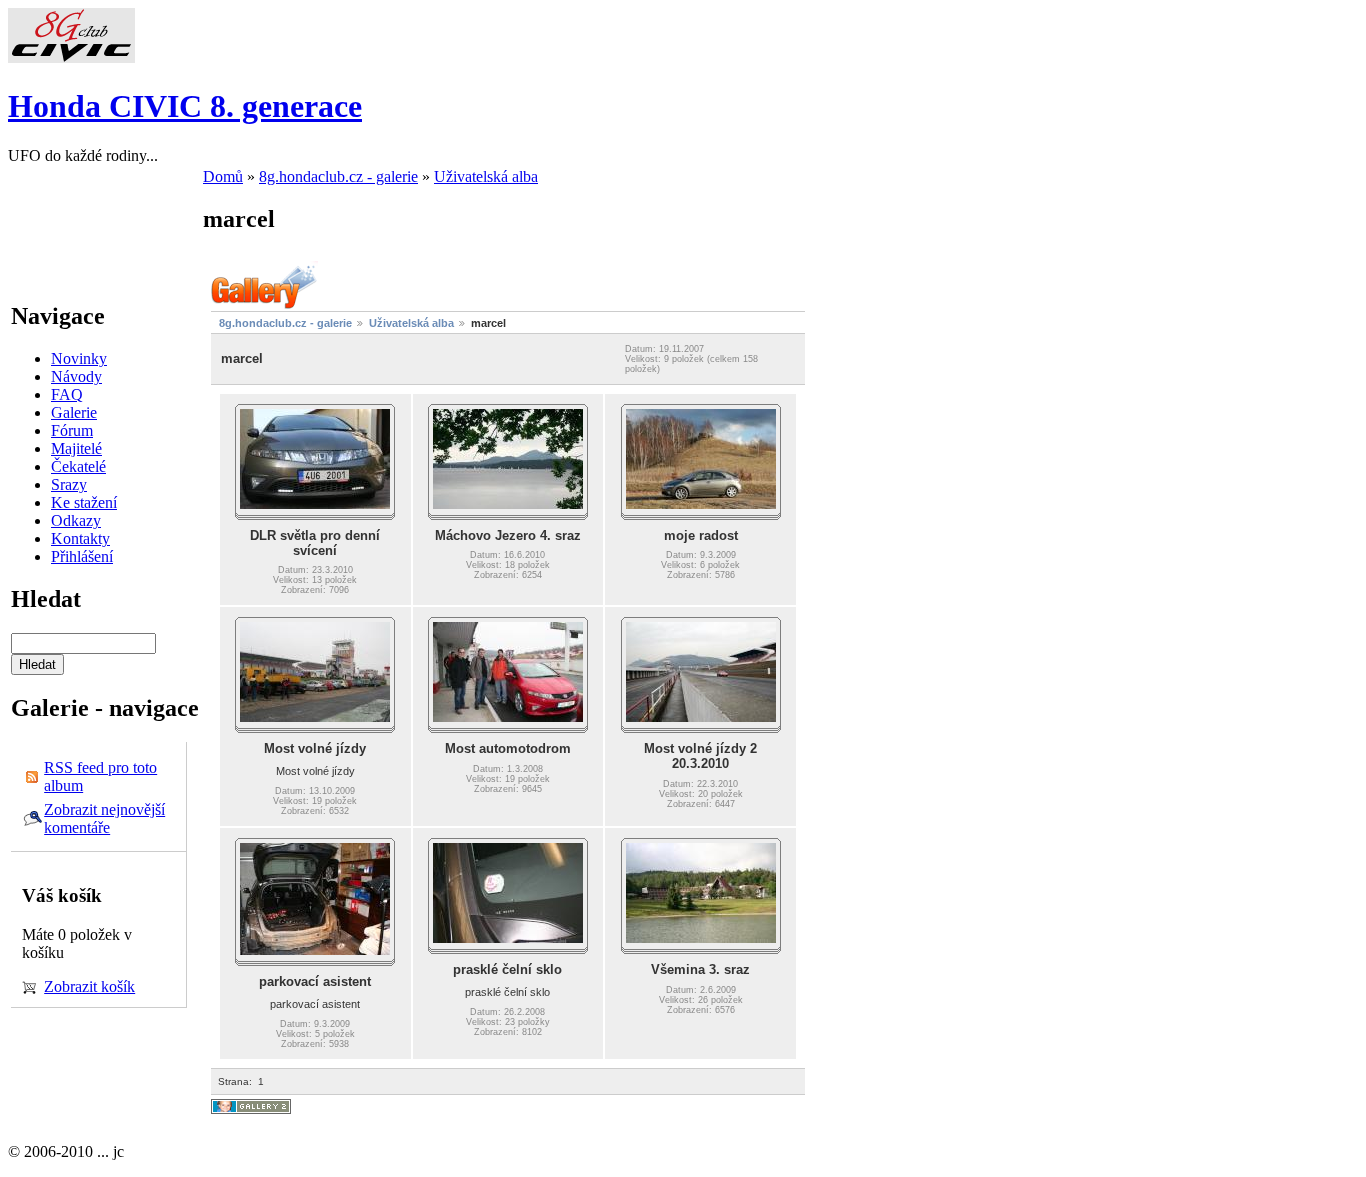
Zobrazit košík (89, 986)
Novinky (79, 358)
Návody (76, 376)
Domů (223, 176)
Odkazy (76, 520)
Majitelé (76, 448)
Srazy (69, 484)
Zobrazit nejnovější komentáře (104, 818)
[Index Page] (71, 57)
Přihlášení (82, 556)
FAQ (67, 394)
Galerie (74, 412)
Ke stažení (84, 502)
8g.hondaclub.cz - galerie (338, 176)
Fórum (72, 430)
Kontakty (80, 538)
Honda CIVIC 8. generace (185, 106)
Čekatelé (78, 466)
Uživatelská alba (486, 176)
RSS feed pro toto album (100, 776)
